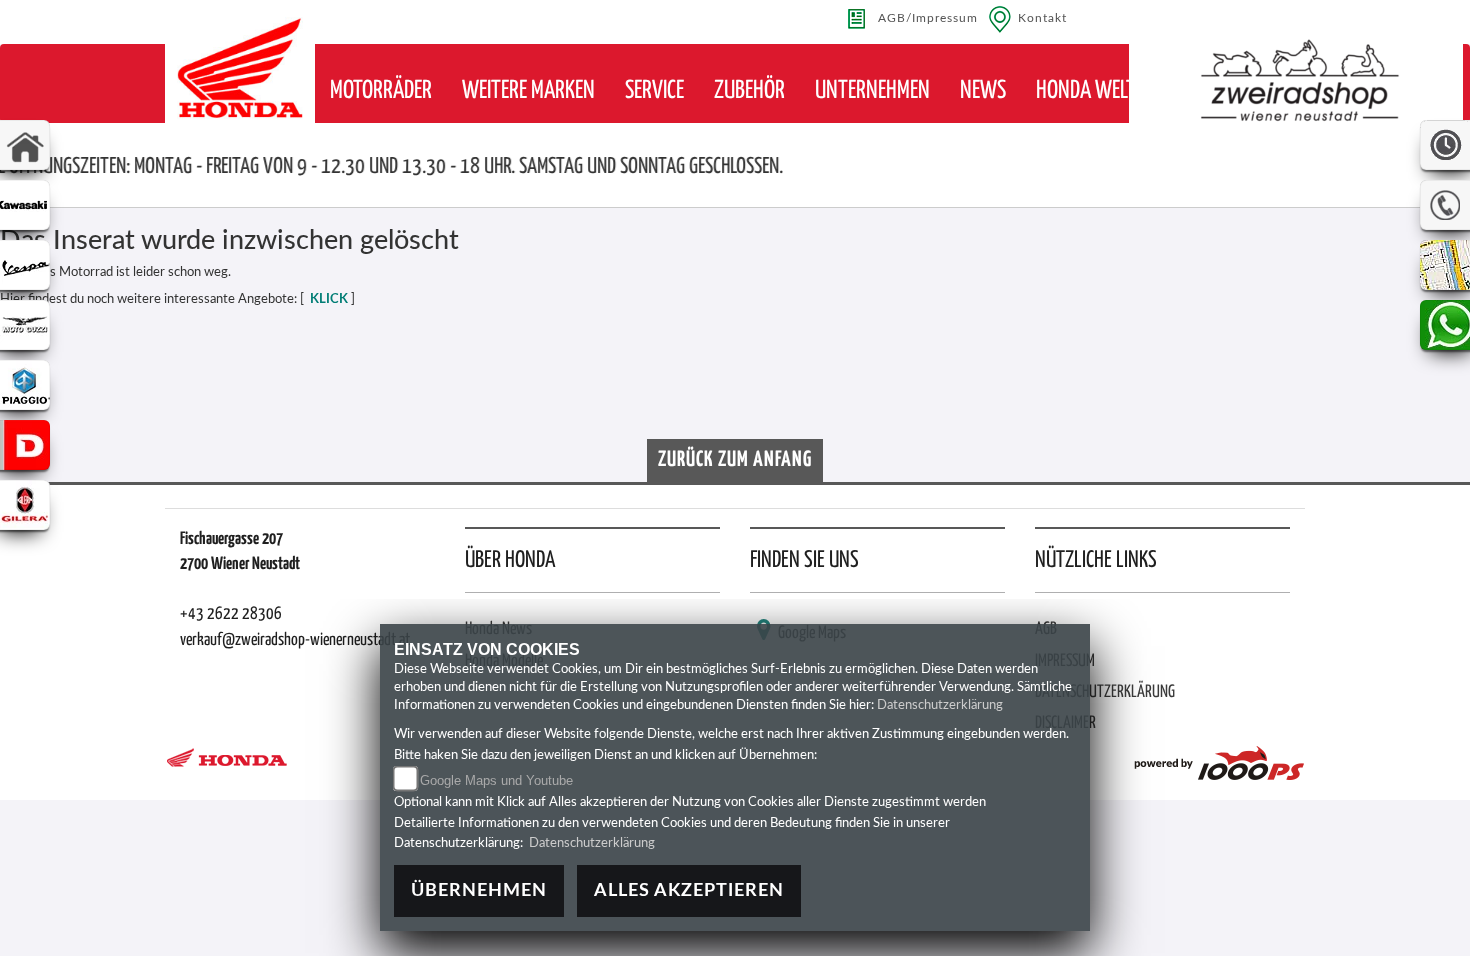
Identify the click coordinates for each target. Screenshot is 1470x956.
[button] (381, 91)
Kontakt (1042, 18)
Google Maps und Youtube (496, 780)
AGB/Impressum (928, 18)
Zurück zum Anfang (735, 460)
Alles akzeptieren (689, 890)
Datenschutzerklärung (940, 705)
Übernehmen (479, 890)
